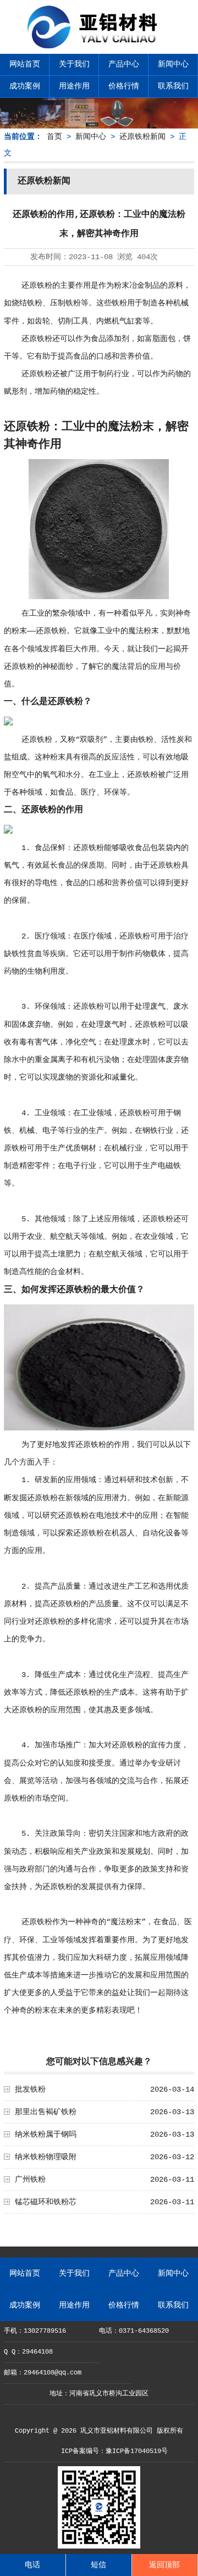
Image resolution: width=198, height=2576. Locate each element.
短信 (98, 2565)
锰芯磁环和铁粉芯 (46, 2202)
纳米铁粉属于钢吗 (46, 2134)
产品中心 (124, 64)
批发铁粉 (30, 2089)
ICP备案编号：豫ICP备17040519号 (114, 2451)
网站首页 (25, 64)
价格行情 (124, 86)
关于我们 (74, 64)
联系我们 (173, 86)
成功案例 (25, 86)
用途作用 (74, 86)
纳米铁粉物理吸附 (46, 2157)
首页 (54, 137)
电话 (32, 2565)
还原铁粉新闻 (142, 137)
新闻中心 (173, 64)
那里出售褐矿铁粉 (46, 2112)
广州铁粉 (30, 2180)
